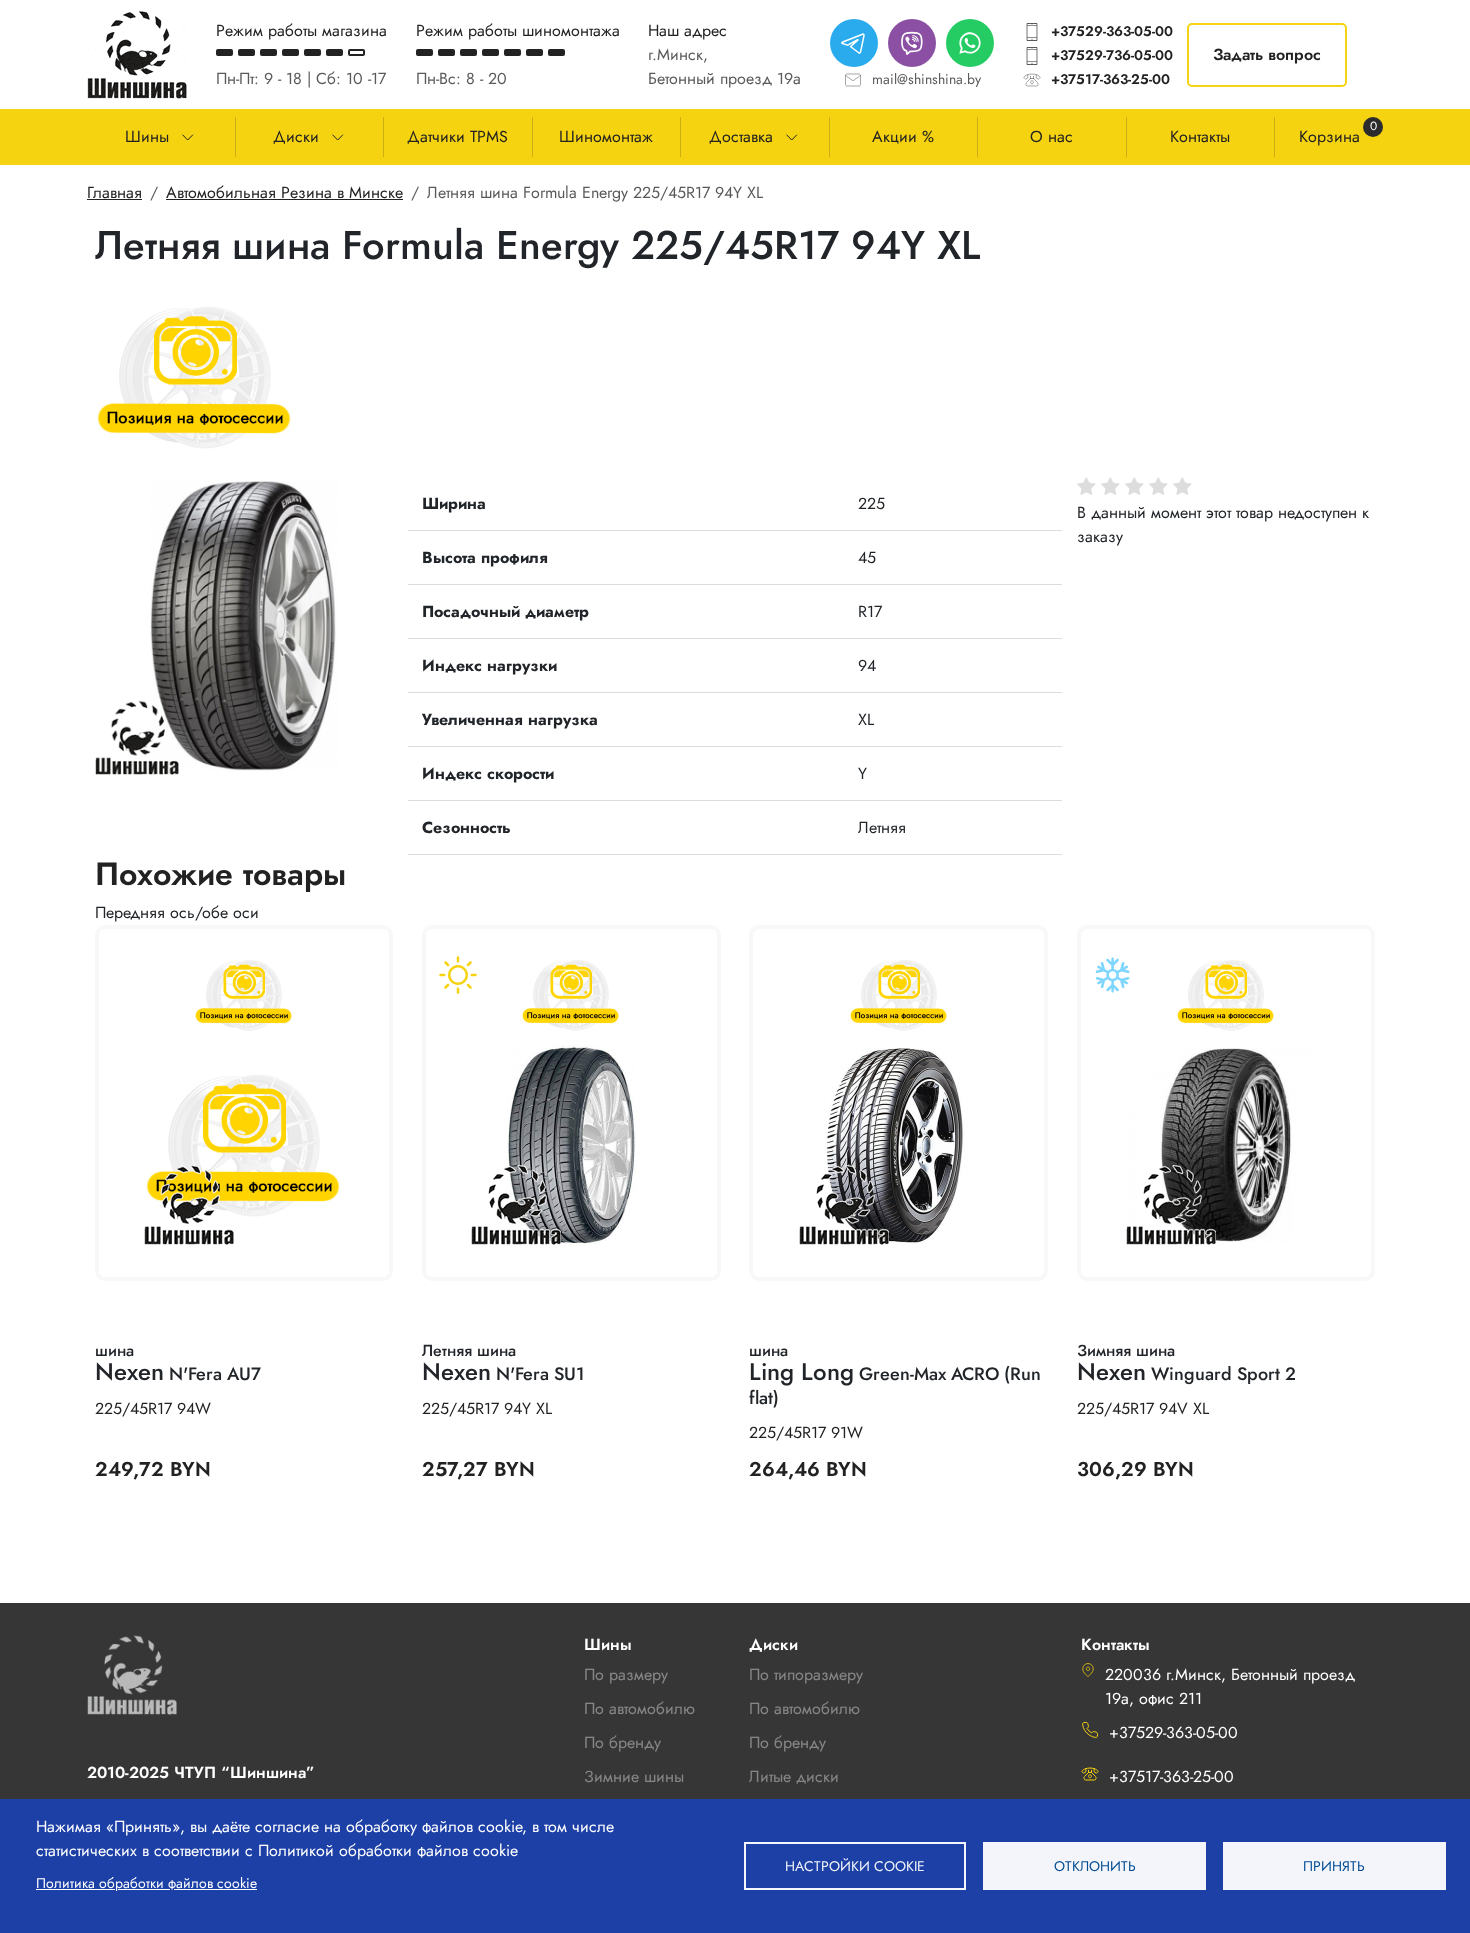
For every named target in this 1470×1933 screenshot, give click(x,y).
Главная (114, 192)
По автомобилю (639, 1708)
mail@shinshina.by (926, 79)
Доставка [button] (741, 136)
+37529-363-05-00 (1112, 31)
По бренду (787, 1742)
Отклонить (1095, 1866)
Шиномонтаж (606, 136)
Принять (1334, 1866)
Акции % (903, 136)
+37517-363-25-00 (1110, 79)
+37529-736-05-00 (1112, 55)
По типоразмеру (806, 1674)
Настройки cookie (855, 1866)
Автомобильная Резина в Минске (284, 192)
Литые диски (794, 1776)
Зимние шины (634, 1776)
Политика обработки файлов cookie (146, 1883)
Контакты (1200, 136)
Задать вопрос (1267, 54)
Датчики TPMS (457, 136)
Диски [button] (296, 136)
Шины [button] (147, 136)
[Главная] (137, 54)
